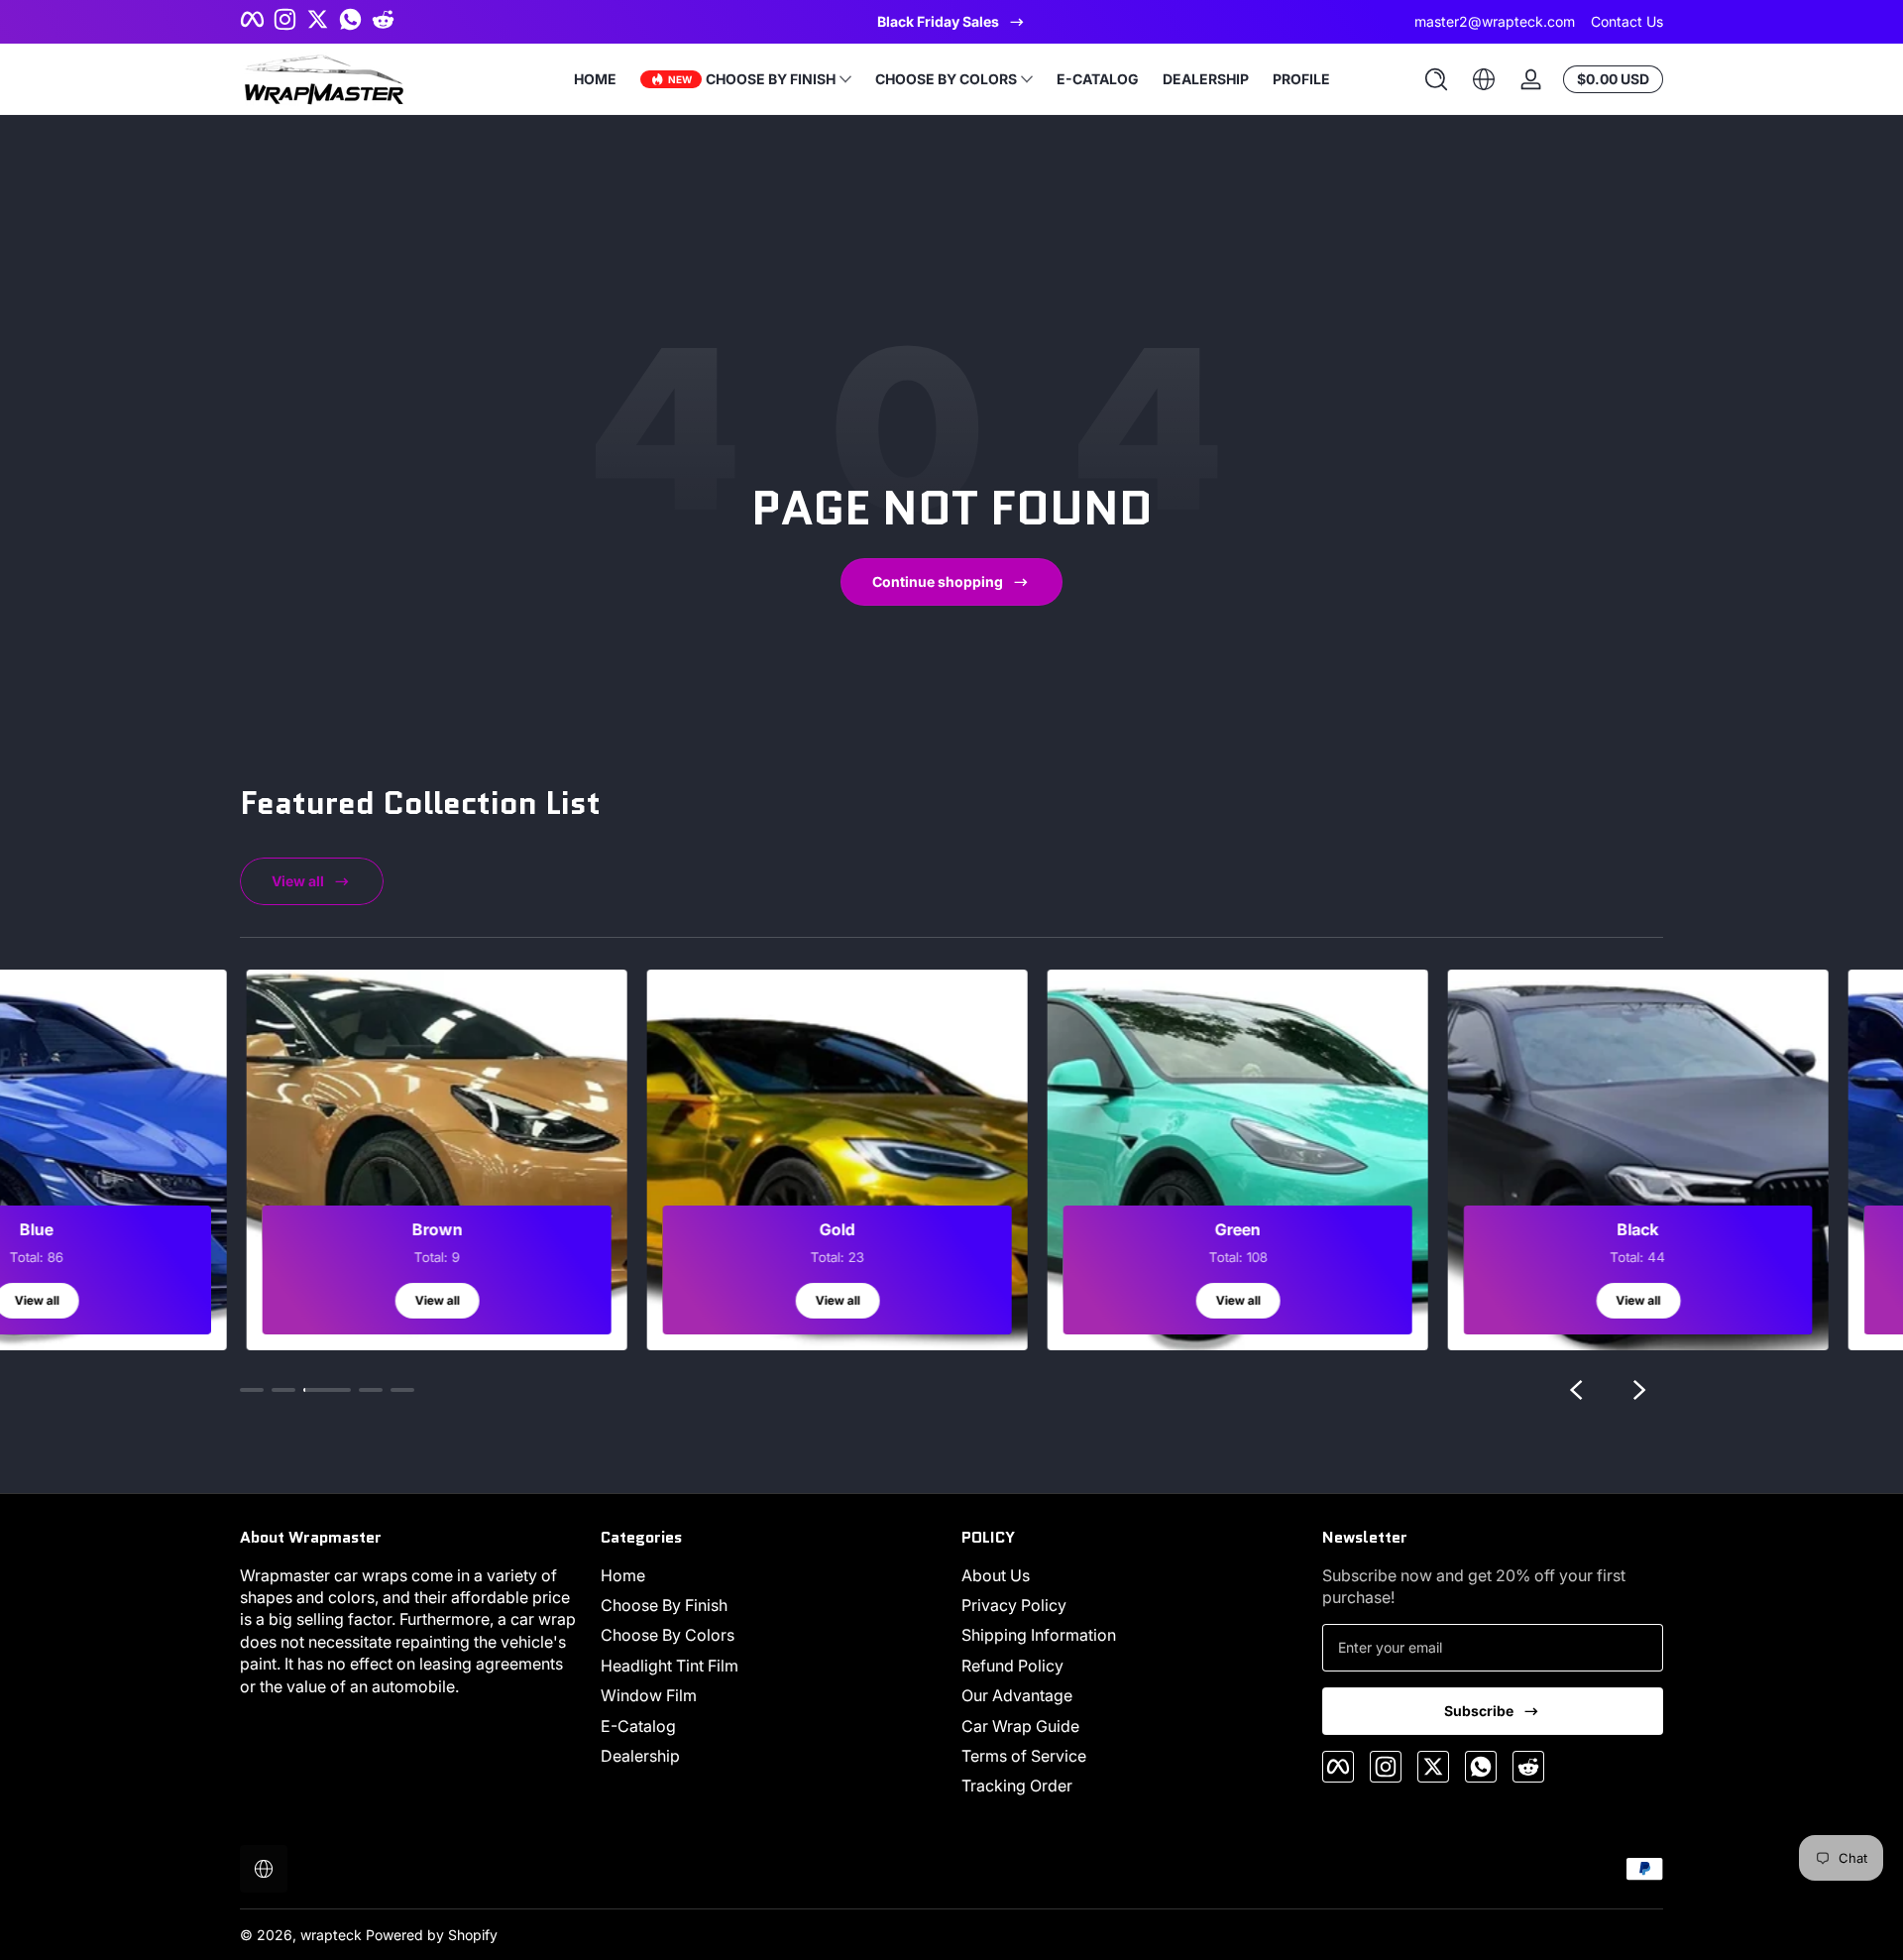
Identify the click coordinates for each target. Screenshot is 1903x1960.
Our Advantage (1017, 1695)
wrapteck (331, 1935)
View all (298, 881)
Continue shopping (938, 581)
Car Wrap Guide (1020, 1726)
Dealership (640, 1756)
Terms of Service (1024, 1756)
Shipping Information (1039, 1635)
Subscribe (1479, 1711)
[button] (1436, 79)
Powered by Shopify (432, 1935)
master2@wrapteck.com (1495, 21)
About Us (996, 1575)
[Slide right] (1639, 1390)
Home (623, 1575)
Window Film (649, 1695)
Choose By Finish (664, 1605)
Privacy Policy (1014, 1605)
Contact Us (1627, 21)
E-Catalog (638, 1726)
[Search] (1436, 79)
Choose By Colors (668, 1635)
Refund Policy (1012, 1666)
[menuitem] (771, 1575)
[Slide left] (1576, 1390)
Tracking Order (1017, 1786)
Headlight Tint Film (670, 1666)
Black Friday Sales (938, 21)
